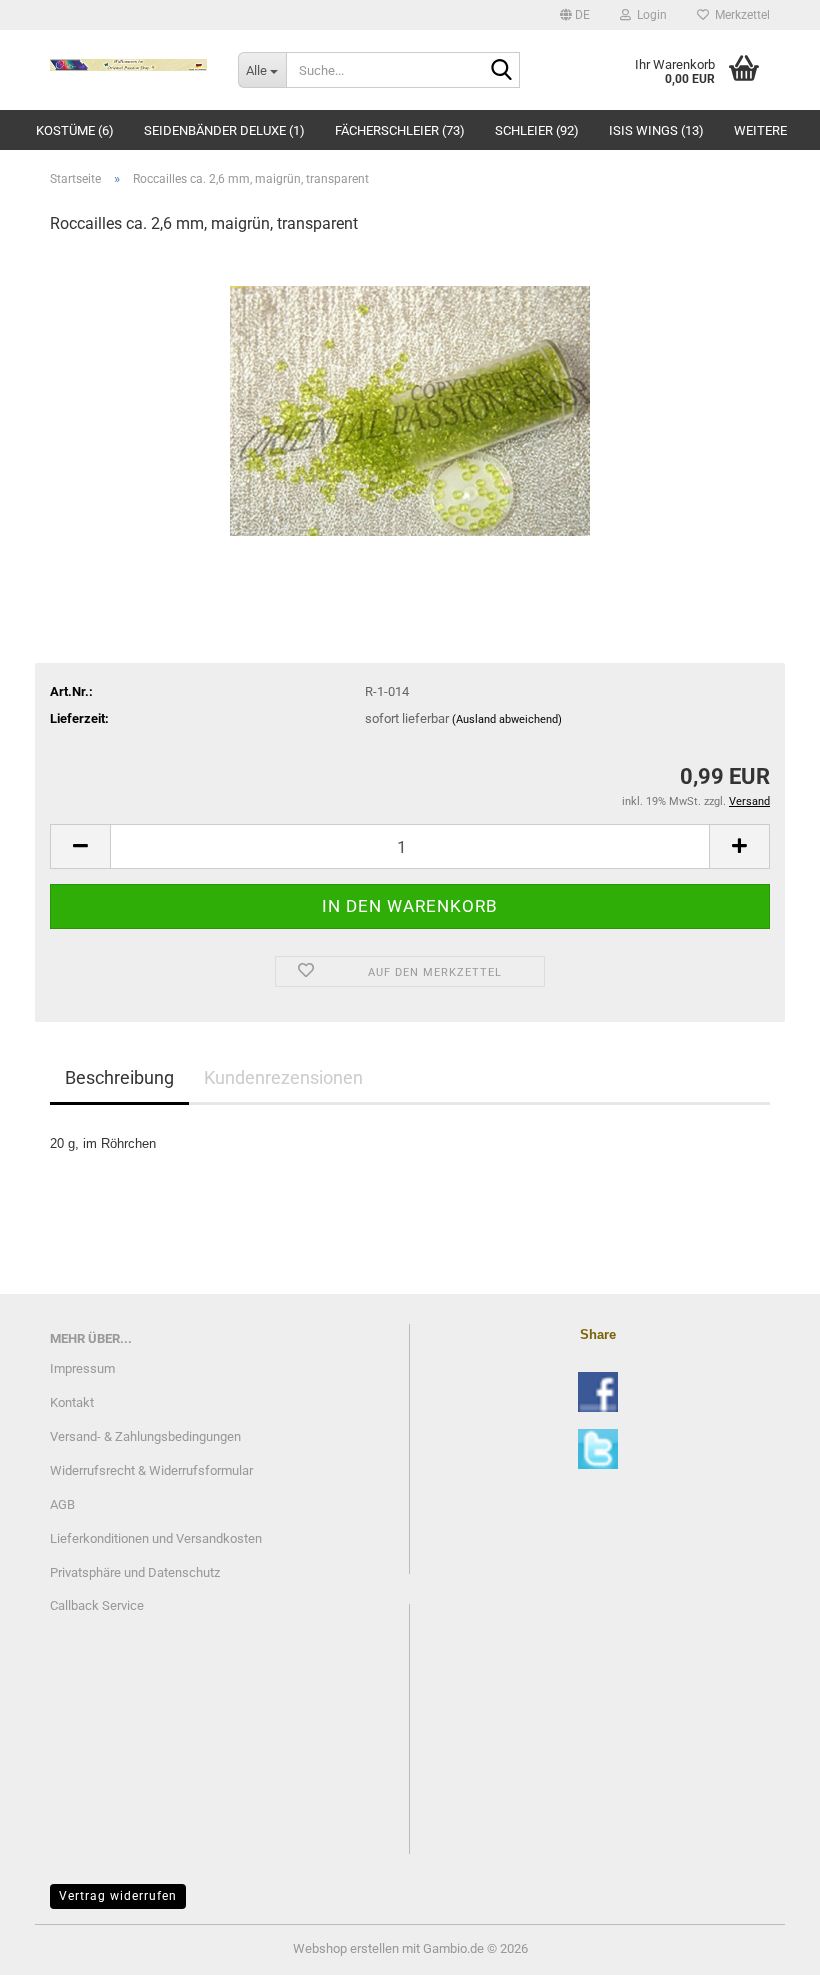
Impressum (82, 1368)
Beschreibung (119, 1077)
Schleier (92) (537, 130)
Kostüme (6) (75, 130)
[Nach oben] (765, 1945)
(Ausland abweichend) (507, 719)
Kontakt (72, 1402)
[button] (575, 15)
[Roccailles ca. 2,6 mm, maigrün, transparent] (410, 402)
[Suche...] (501, 71)
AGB (62, 1504)
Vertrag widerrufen (118, 1896)
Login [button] (649, 15)
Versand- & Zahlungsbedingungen (145, 1436)
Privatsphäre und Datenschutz (135, 1572)
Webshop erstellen (346, 1948)
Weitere (760, 130)
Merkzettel (739, 15)
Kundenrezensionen (283, 1077)
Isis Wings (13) (656, 130)
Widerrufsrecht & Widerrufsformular (151, 1470)
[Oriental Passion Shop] (129, 65)
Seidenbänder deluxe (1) (224, 130)
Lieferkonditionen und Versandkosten (156, 1538)
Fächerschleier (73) (400, 130)
